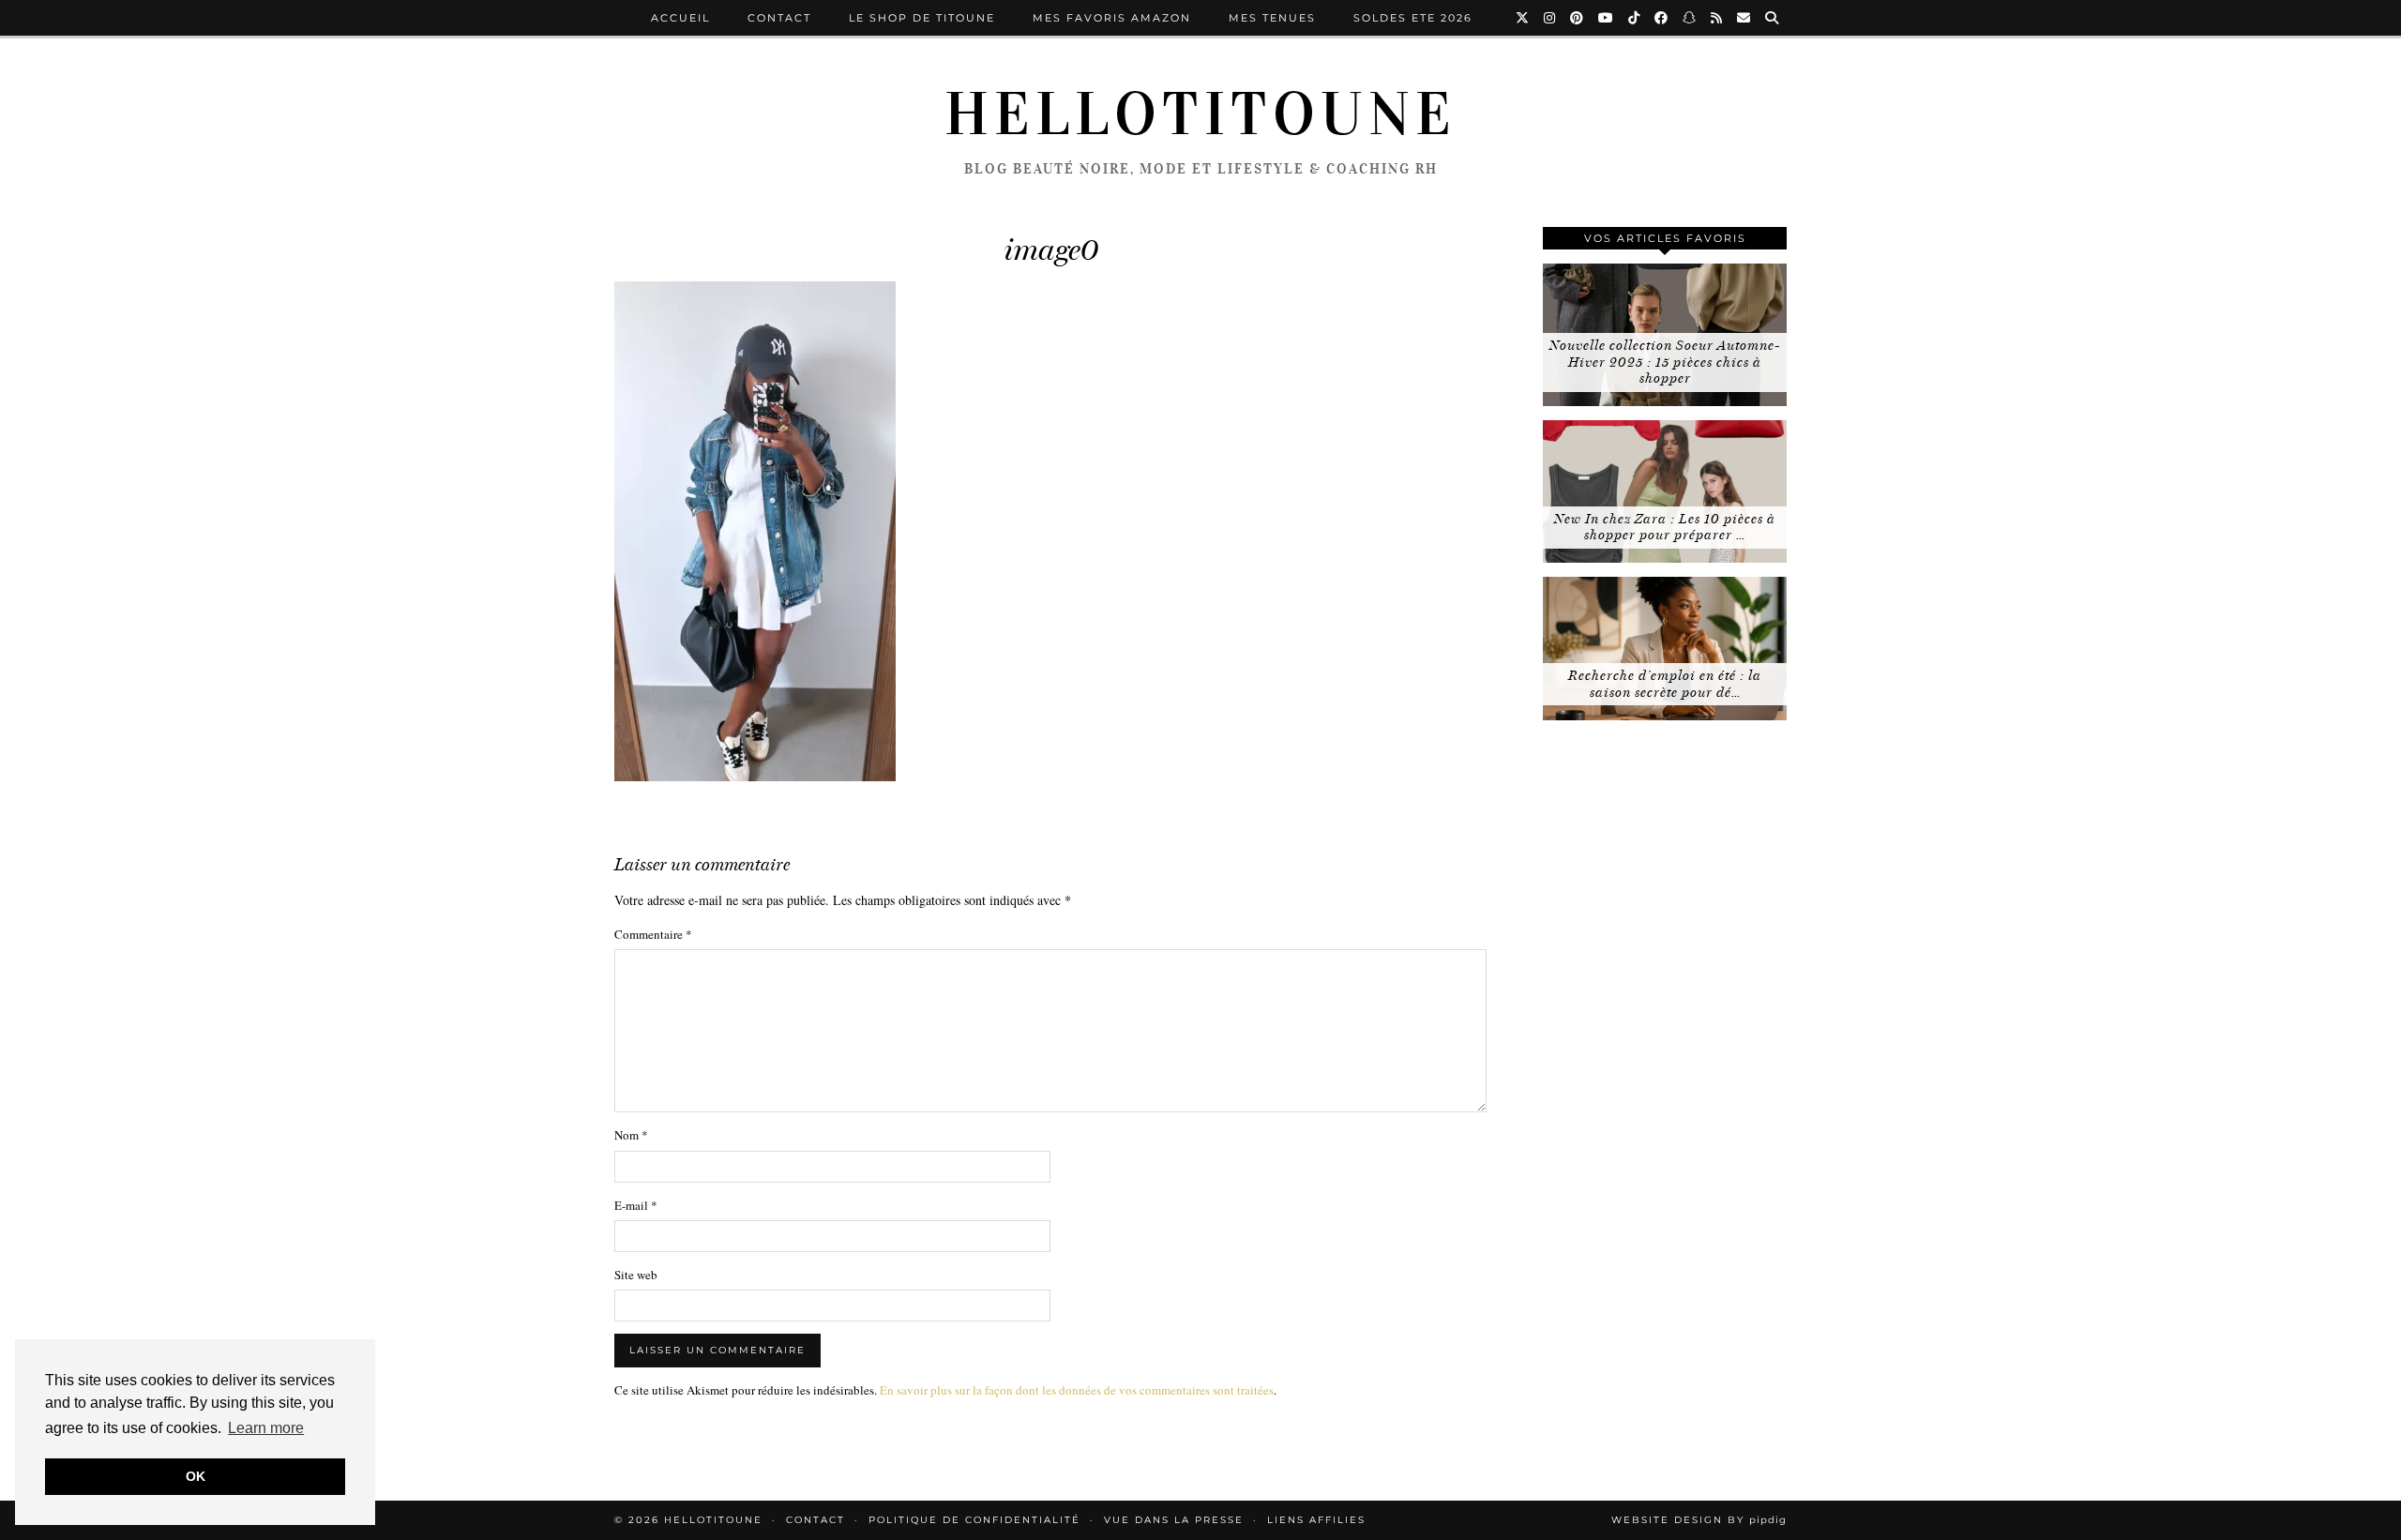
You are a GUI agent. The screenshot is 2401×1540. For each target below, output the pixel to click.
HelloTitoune (1200, 114)
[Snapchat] (1690, 18)
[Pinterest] (1578, 18)
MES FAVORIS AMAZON (1112, 18)
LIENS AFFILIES (1316, 1520)
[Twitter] (1523, 18)
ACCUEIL (680, 18)
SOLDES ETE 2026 (1413, 18)
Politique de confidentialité (974, 1520)
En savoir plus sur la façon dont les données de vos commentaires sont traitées (1077, 1390)
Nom (631, 1135)
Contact (779, 18)
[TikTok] (1635, 18)
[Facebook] (1662, 18)
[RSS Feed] (1717, 18)
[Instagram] (1550, 18)
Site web (636, 1275)
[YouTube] (1607, 18)
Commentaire (653, 934)
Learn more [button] (266, 1428)
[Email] (1744, 18)
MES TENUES (1272, 18)
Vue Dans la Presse (1174, 1520)
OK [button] (196, 1476)
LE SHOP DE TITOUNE (922, 18)
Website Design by (1699, 1520)
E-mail (636, 1205)
